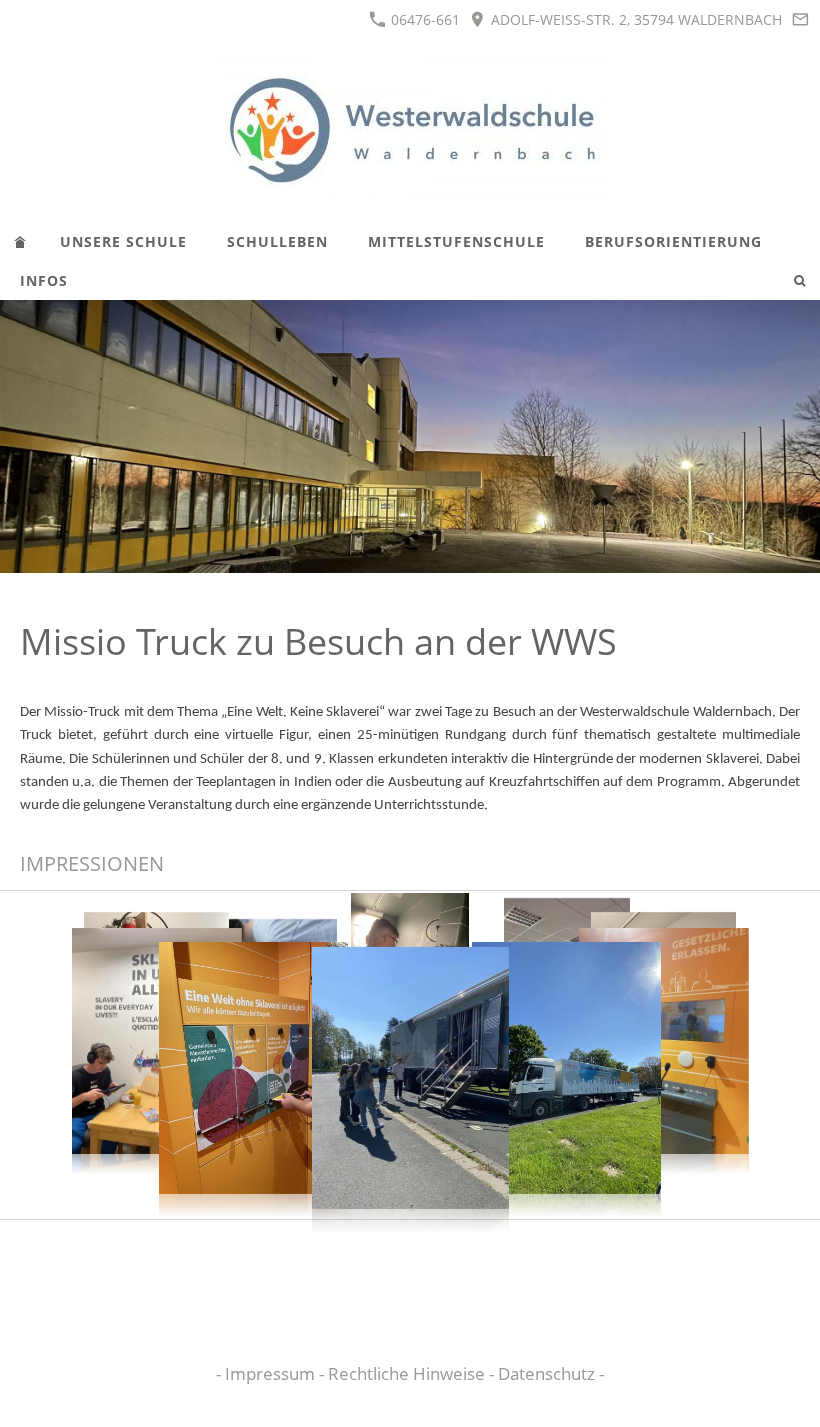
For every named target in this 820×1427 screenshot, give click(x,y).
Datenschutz (548, 1373)
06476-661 (423, 19)
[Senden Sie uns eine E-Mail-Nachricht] (800, 19)
